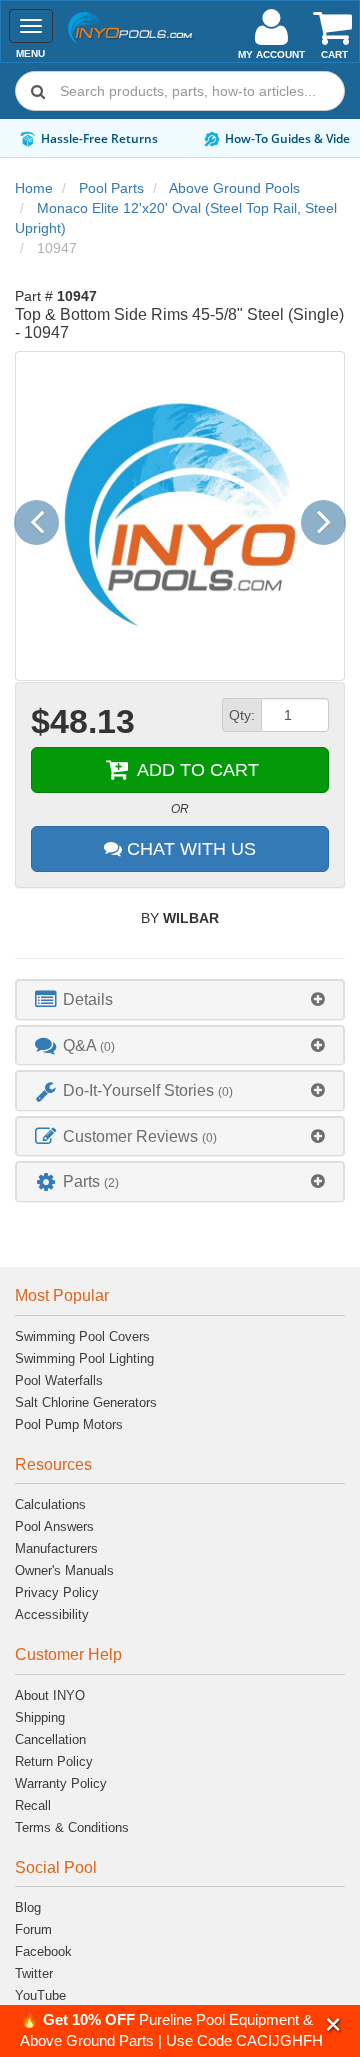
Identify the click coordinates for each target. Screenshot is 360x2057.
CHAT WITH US (189, 849)
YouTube (40, 1995)
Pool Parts (111, 188)
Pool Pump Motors (69, 1424)
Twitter (34, 1973)
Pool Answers (54, 1526)
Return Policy (54, 1761)
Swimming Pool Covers (82, 1336)
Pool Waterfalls (59, 1380)
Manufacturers (56, 1548)
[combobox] (180, 91)
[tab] (180, 999)
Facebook (43, 1951)
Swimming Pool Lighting (84, 1358)
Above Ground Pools (234, 188)
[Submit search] (38, 91)
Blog (28, 1907)
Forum (33, 1929)
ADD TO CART (195, 770)
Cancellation (50, 1739)
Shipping (40, 1717)
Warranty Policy (61, 1783)
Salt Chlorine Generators (86, 1402)
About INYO (50, 1695)
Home (34, 188)
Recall (33, 1805)
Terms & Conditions (72, 1827)
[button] (333, 2024)
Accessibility (52, 1614)
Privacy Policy (57, 1592)
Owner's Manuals (64, 1570)
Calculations (50, 1504)
